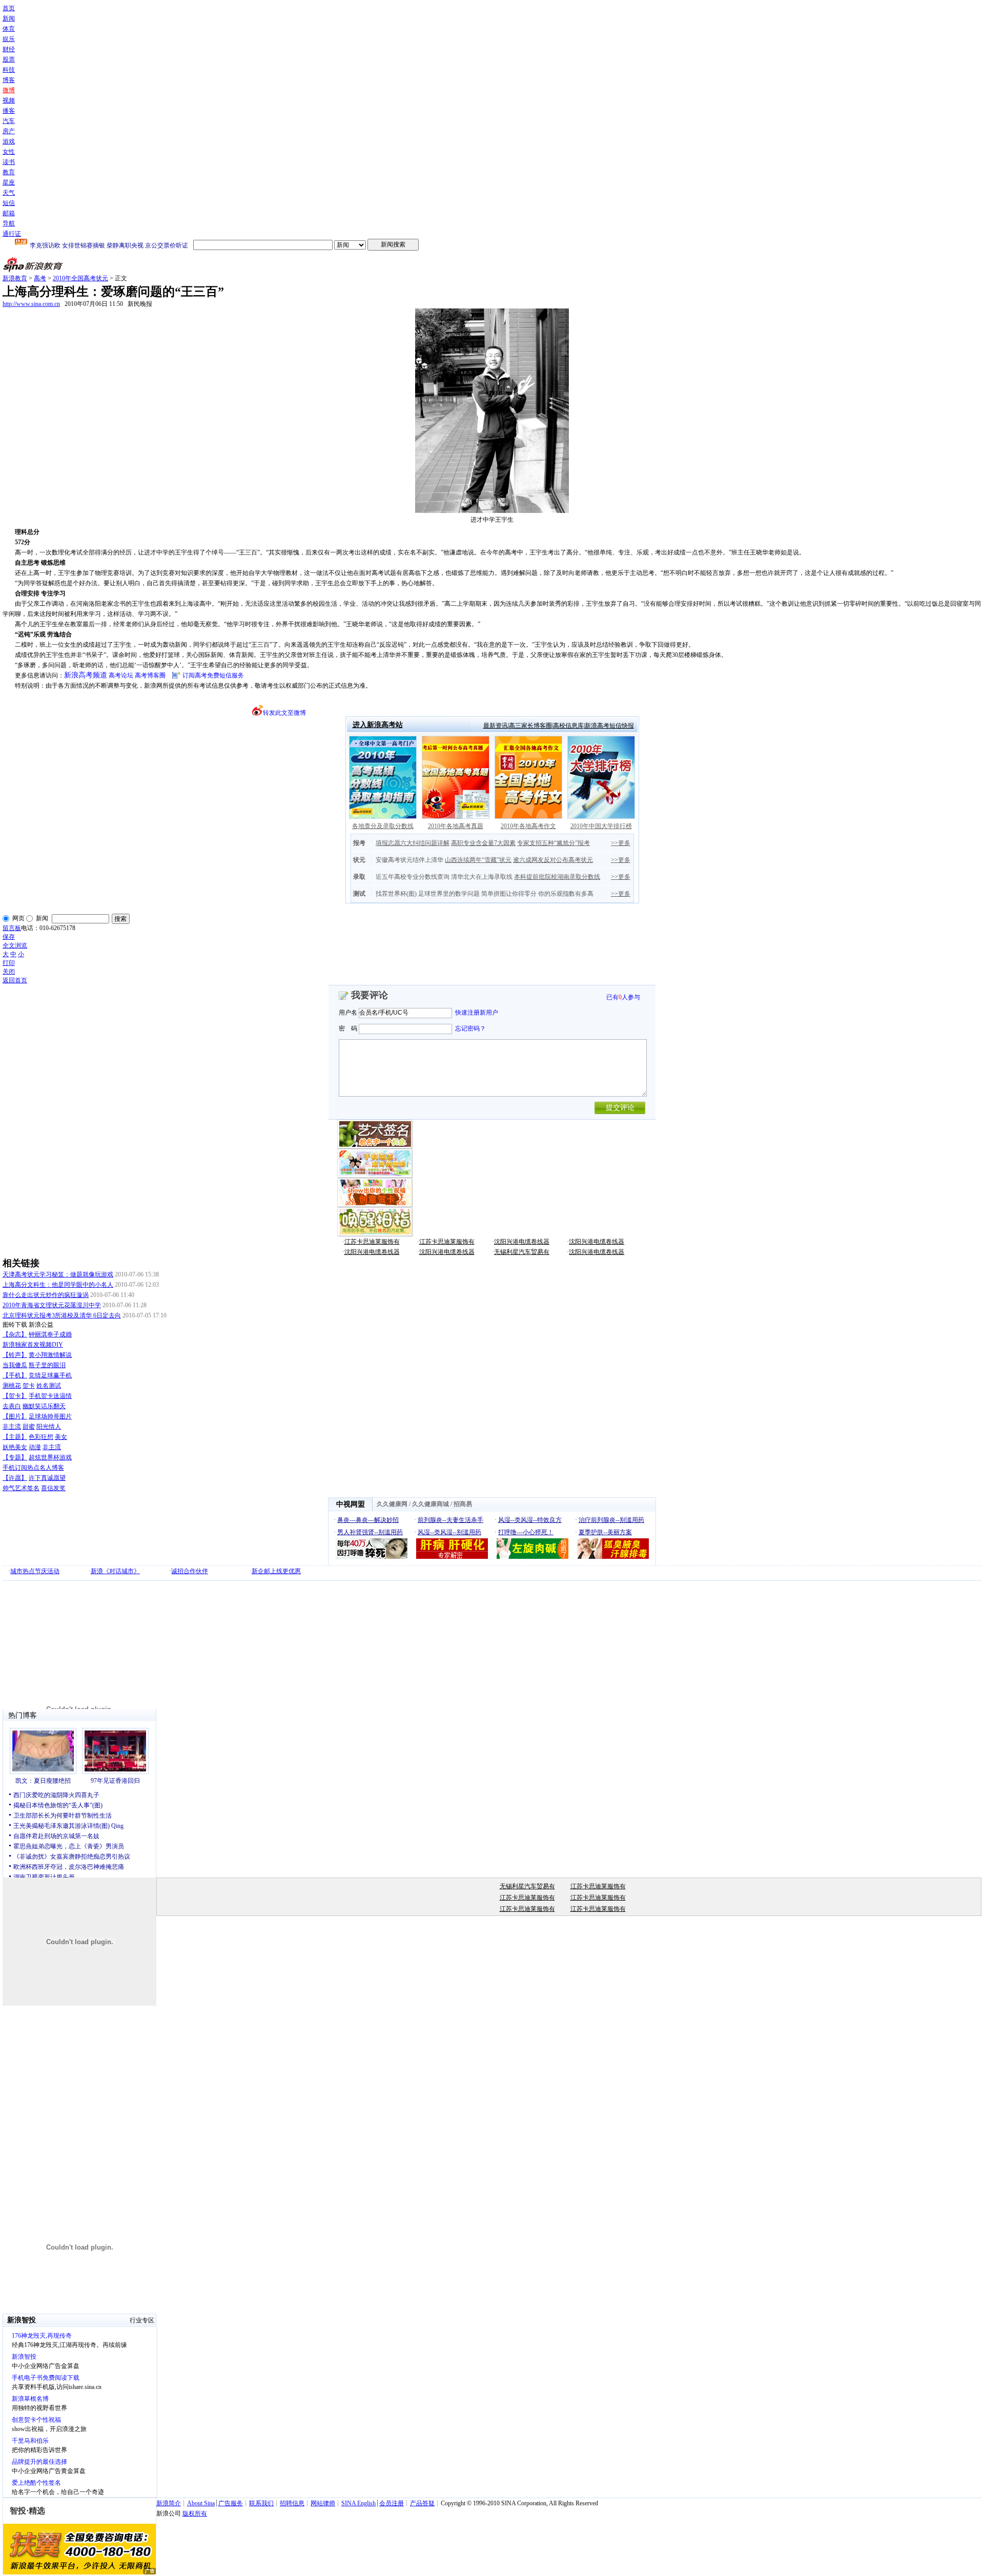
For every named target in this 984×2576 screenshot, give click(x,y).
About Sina (201, 2503)
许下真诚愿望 (47, 1478)
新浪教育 (15, 278)
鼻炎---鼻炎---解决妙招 (368, 1520)
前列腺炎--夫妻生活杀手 (450, 1520)
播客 (9, 111)
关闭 (9, 972)
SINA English (358, 2503)
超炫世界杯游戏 (50, 1457)
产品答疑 (422, 2503)
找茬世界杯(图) (396, 894)
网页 (18, 918)
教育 (9, 172)
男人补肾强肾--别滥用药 (370, 1532)
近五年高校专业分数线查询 (413, 877)
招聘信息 (292, 2503)
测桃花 (12, 1386)
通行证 (12, 234)
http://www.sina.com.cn (31, 304)
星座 (9, 182)
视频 (9, 100)
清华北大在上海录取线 (482, 877)
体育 (9, 29)
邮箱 (9, 213)
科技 (9, 70)
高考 (40, 278)
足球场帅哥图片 (50, 1416)
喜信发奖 (53, 1488)
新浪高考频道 (86, 675)
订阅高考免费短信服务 (213, 675)
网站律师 (323, 2503)
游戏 (9, 141)
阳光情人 (49, 1427)
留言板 (12, 928)
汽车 (9, 121)
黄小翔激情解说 (50, 1355)
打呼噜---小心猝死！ (526, 1532)
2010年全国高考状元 (80, 278)
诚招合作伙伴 (190, 1571)
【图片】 (15, 1416)
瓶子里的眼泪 (47, 1365)
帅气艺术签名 (21, 1488)
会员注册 (392, 2503)
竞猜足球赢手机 (50, 1375)
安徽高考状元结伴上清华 (409, 860)
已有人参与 (623, 997)
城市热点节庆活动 (35, 1571)
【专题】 (15, 1457)
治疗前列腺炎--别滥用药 (611, 1520)
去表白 (12, 1406)
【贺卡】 (15, 1396)
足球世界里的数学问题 (449, 894)
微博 (9, 90)
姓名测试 (49, 1386)
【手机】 (15, 1375)
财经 (9, 49)
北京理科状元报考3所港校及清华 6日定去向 (62, 1315)
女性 (9, 152)
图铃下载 (15, 1325)
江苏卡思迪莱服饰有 (372, 1242)
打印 (9, 963)
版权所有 (195, 2513)
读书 (9, 162)
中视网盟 (351, 1504)
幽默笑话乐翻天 (44, 1406)
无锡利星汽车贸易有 (522, 1252)
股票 (9, 59)
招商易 (463, 1504)
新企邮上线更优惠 (276, 1571)
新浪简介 (169, 2503)
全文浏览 (15, 945)
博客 (9, 80)
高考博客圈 (150, 675)
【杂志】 (15, 1334)
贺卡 (29, 1386)
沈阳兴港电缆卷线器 (522, 1242)
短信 (9, 203)
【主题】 (15, 1437)
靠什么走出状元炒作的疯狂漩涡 (46, 1295)
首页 (9, 8)
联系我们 (261, 2503)
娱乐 (9, 39)
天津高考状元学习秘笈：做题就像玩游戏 (58, 1274)
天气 (9, 193)
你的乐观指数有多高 (566, 894)
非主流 (12, 1427)
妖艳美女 (15, 1447)
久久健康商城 (430, 1504)
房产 (9, 131)
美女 (61, 1437)
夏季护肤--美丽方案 (605, 1532)
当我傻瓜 (15, 1365)
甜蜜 (29, 1427)
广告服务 (231, 2503)
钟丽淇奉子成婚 (50, 1334)
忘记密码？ (470, 1028)
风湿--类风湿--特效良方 (530, 1520)
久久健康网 (392, 1504)
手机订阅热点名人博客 (33, 1468)
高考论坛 (121, 675)
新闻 (9, 18)
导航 (9, 223)
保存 (9, 937)
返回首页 (15, 980)
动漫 (35, 1447)
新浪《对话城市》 (115, 1571)
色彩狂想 (41, 1437)
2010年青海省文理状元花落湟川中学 (52, 1305)
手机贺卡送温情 (50, 1396)
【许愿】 (15, 1478)
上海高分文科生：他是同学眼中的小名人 (58, 1285)
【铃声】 (15, 1355)
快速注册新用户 (477, 1013)
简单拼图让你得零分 (509, 894)
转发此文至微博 (284, 713)
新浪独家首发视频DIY (33, 1345)
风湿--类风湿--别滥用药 (449, 1532)
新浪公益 (41, 1325)
